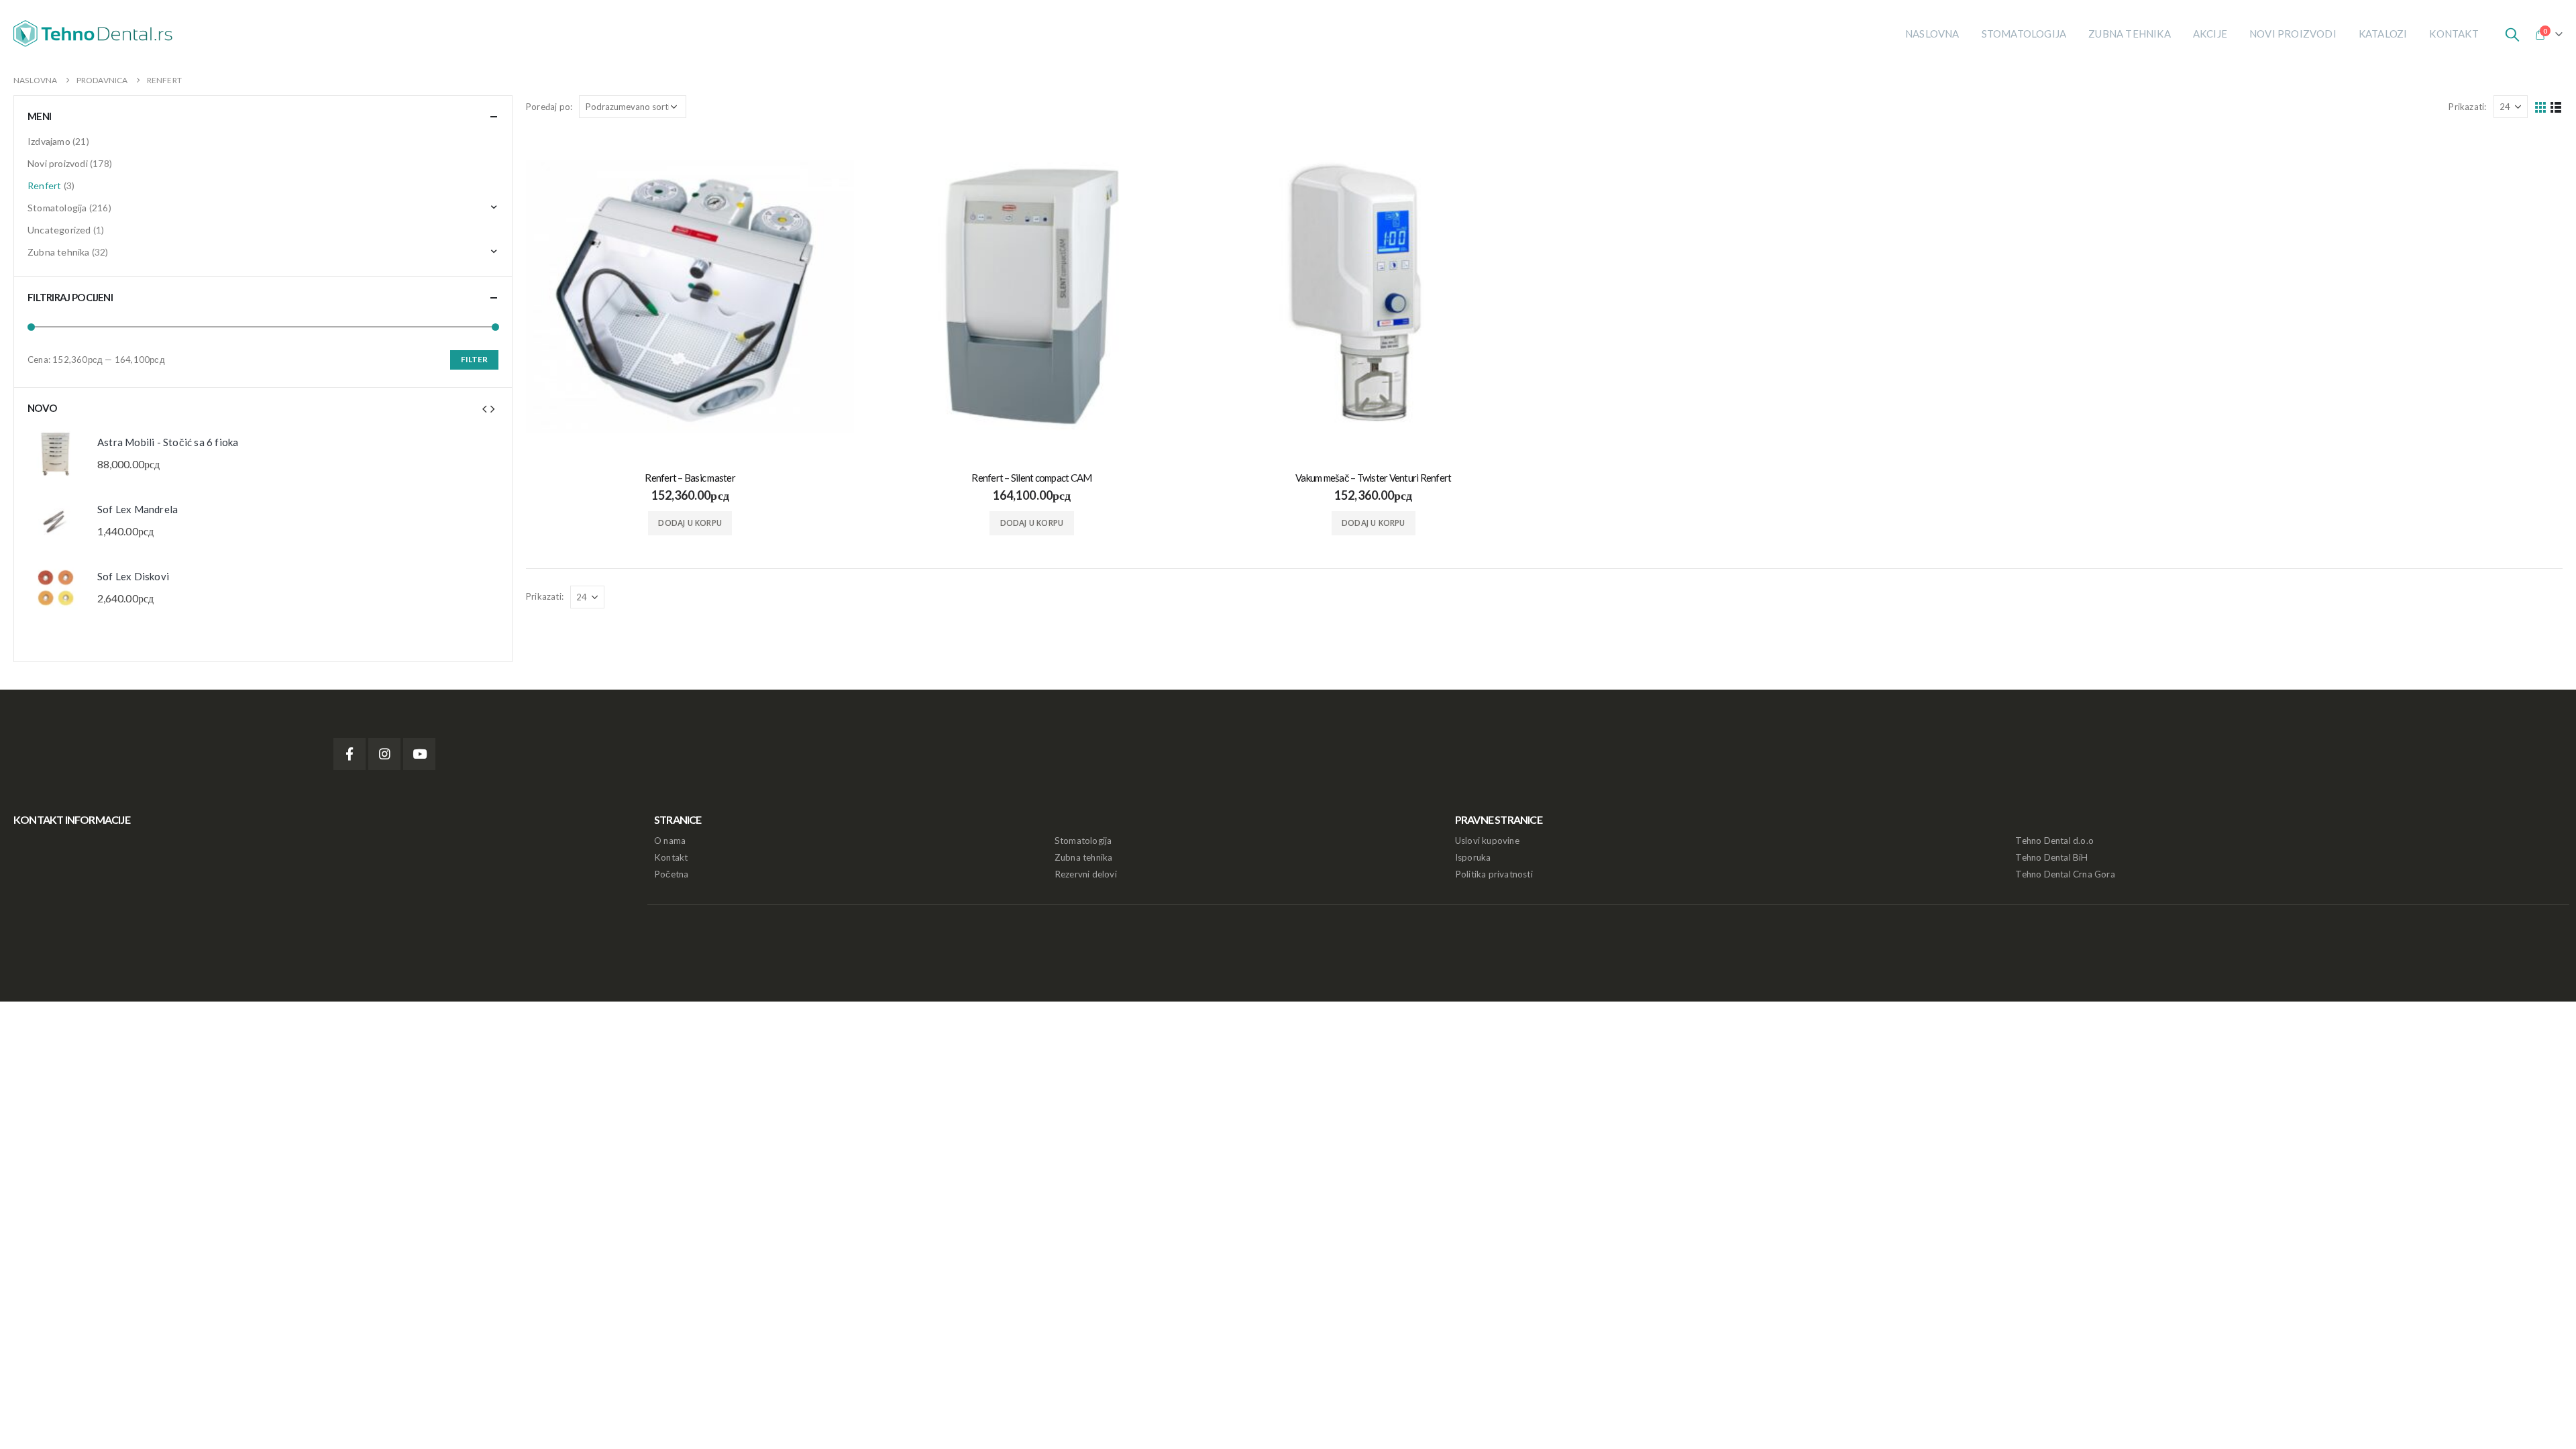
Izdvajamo (49, 141)
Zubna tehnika (2130, 34)
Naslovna (1932, 34)
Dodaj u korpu (690, 523)
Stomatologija (2024, 34)
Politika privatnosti (1494, 874)
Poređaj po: (549, 107)
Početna (671, 874)
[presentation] (484, 408)
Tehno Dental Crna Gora (2065, 874)
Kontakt (2454, 34)
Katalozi (2383, 34)
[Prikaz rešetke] (2541, 107)
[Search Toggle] (2512, 34)
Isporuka (1473, 857)
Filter (474, 359)
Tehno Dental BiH (2051, 857)
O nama (670, 841)
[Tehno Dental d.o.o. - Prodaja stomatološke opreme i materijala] (97, 34)
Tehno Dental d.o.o (2054, 841)
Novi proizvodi (2293, 34)
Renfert (44, 185)
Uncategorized (59, 230)
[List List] (2556, 107)
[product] (690, 296)
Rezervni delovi (1086, 874)
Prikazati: (2467, 107)
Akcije (2210, 34)
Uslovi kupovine (1487, 841)
